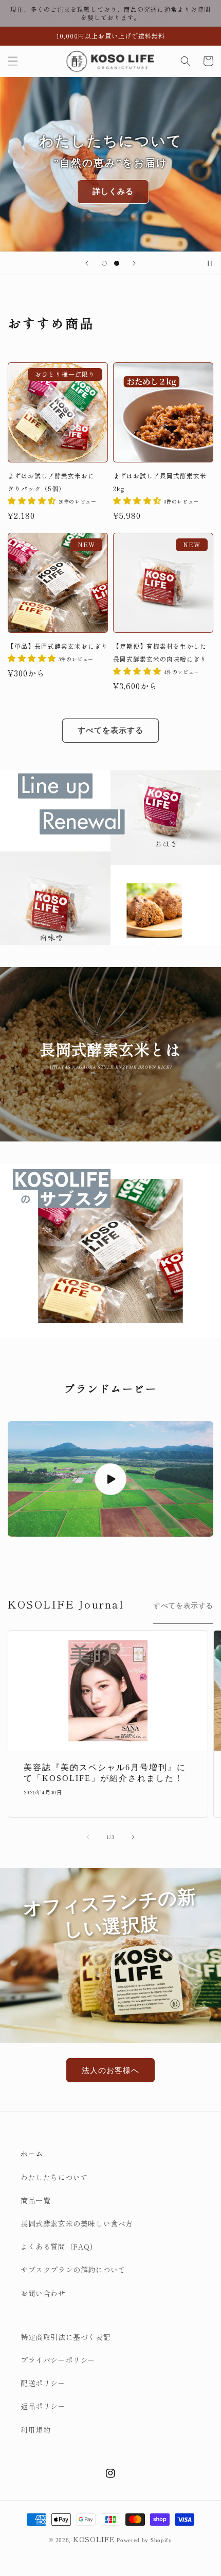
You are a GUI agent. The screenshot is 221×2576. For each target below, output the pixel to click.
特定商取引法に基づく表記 (66, 2337)
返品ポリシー (43, 2406)
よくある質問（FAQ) (57, 2246)
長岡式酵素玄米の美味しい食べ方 (77, 2223)
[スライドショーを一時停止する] (210, 263)
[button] (13, 61)
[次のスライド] (134, 263)
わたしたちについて (54, 2177)
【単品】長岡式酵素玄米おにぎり (58, 646)
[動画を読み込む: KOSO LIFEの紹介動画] (110, 1479)
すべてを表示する (110, 730)
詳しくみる (113, 191)
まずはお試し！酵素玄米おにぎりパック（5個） (51, 482)
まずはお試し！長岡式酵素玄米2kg (160, 482)
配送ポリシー (43, 2383)
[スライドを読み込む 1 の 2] (104, 263)
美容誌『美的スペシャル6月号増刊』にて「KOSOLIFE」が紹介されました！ (105, 1773)
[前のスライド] (87, 263)
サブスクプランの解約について (73, 2270)
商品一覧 (35, 2200)
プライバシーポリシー (58, 2360)
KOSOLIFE (94, 2539)
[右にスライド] (133, 1837)
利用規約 (35, 2430)
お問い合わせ (43, 2293)
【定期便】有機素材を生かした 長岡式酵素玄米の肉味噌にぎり (163, 652)
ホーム (32, 2154)
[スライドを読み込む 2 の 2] (117, 263)
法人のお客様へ (110, 2070)
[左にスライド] (88, 1837)
